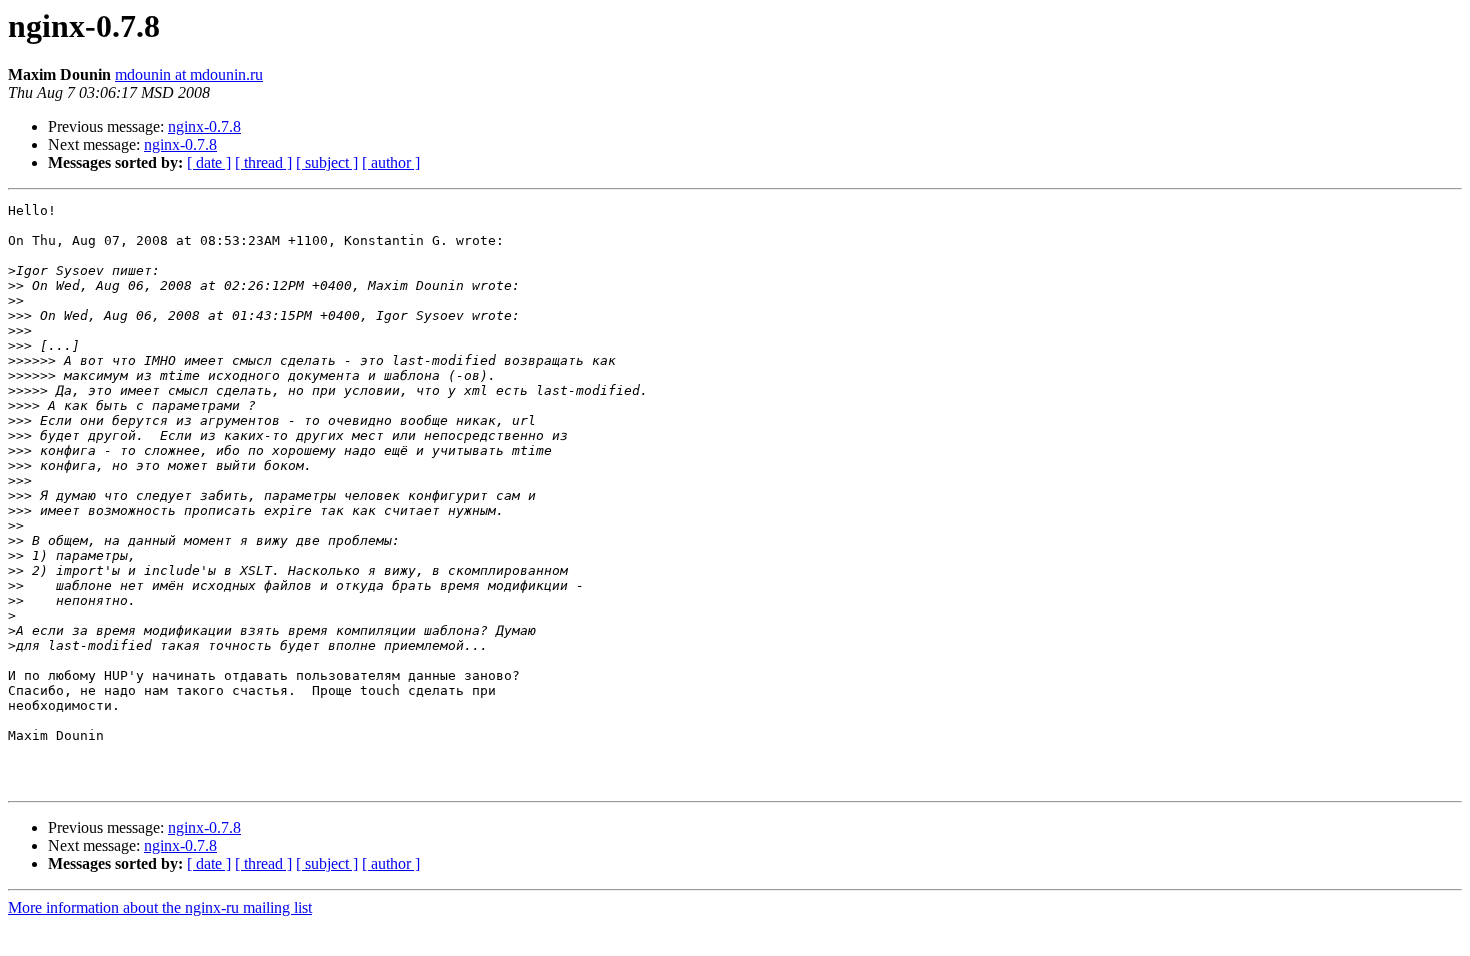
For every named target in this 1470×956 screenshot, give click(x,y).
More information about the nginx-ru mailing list (160, 907)
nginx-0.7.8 (204, 126)
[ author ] (391, 162)
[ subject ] (327, 162)
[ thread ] (263, 162)
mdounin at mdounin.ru (189, 74)
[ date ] (209, 162)
